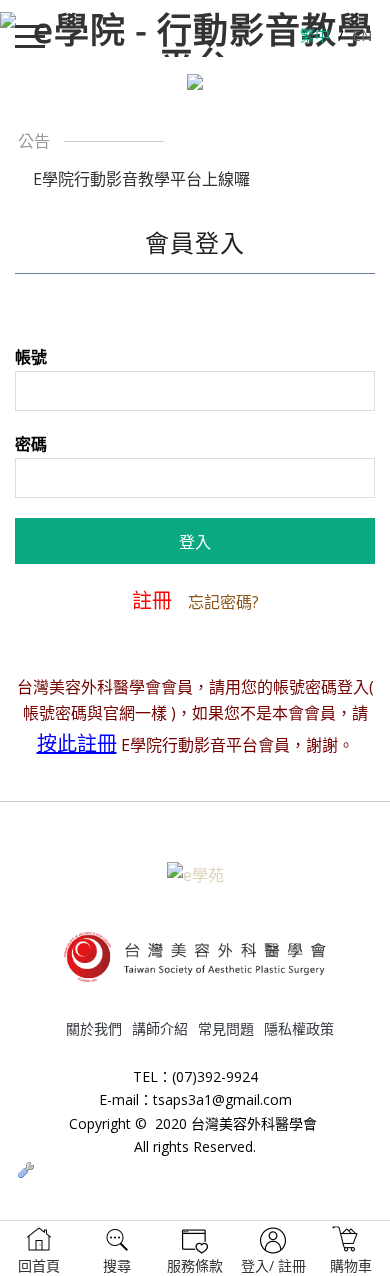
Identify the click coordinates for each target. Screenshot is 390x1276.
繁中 (315, 35)
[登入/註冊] (273, 1248)
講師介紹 (160, 1028)
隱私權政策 (299, 1028)
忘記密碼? (223, 602)
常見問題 (226, 1028)
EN (362, 35)
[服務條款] (195, 1248)
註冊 (152, 600)
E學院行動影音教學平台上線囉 (141, 179)
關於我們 (94, 1028)
